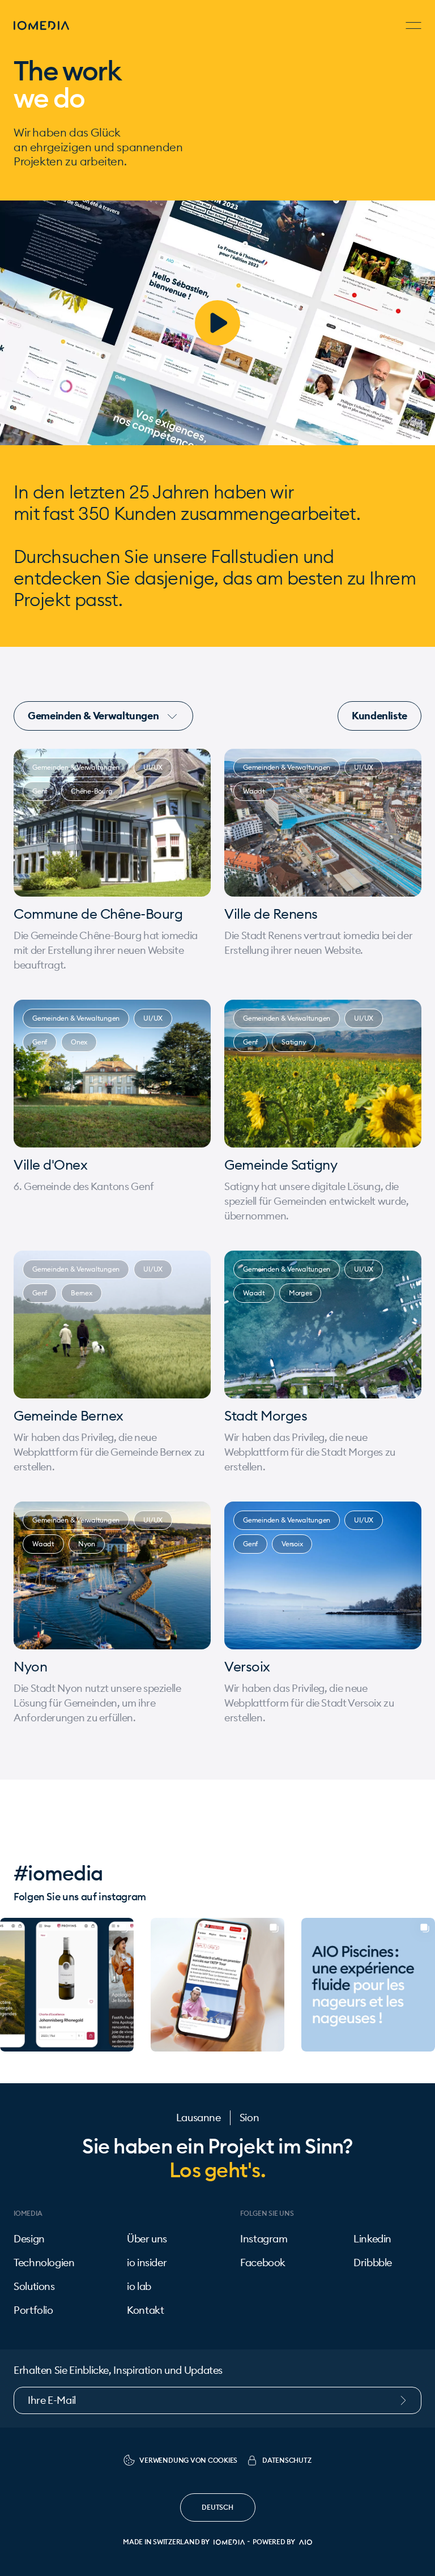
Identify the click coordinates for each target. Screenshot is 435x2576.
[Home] (41, 25)
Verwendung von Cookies (188, 2460)
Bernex (82, 1293)
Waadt (254, 791)
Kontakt (145, 2310)
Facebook (263, 2263)
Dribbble (373, 2263)
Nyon (87, 1544)
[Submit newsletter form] (409, 2400)
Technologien (44, 2263)
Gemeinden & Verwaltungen (94, 716)
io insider (147, 2263)
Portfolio (33, 2310)
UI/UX (153, 767)
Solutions (34, 2287)
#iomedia (58, 1873)
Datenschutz (287, 2460)
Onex (79, 1042)
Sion (250, 2118)
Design (29, 2239)
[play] (217, 323)
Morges (300, 1293)
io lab (139, 2287)
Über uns (147, 2239)
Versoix (292, 1544)
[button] (9, 1985)
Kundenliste (379, 716)
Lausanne (199, 2118)
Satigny (294, 1042)
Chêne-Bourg (91, 791)
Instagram (264, 2239)
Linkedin (372, 2239)
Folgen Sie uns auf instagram (80, 1897)
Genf (40, 791)
